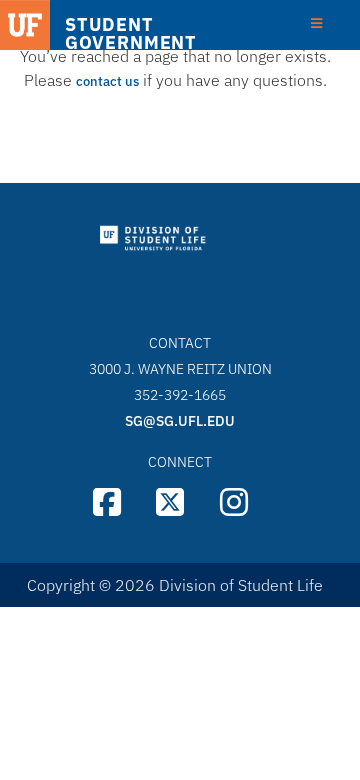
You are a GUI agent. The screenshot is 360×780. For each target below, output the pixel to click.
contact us (107, 81)
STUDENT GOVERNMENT (131, 34)
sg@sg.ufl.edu (180, 421)
